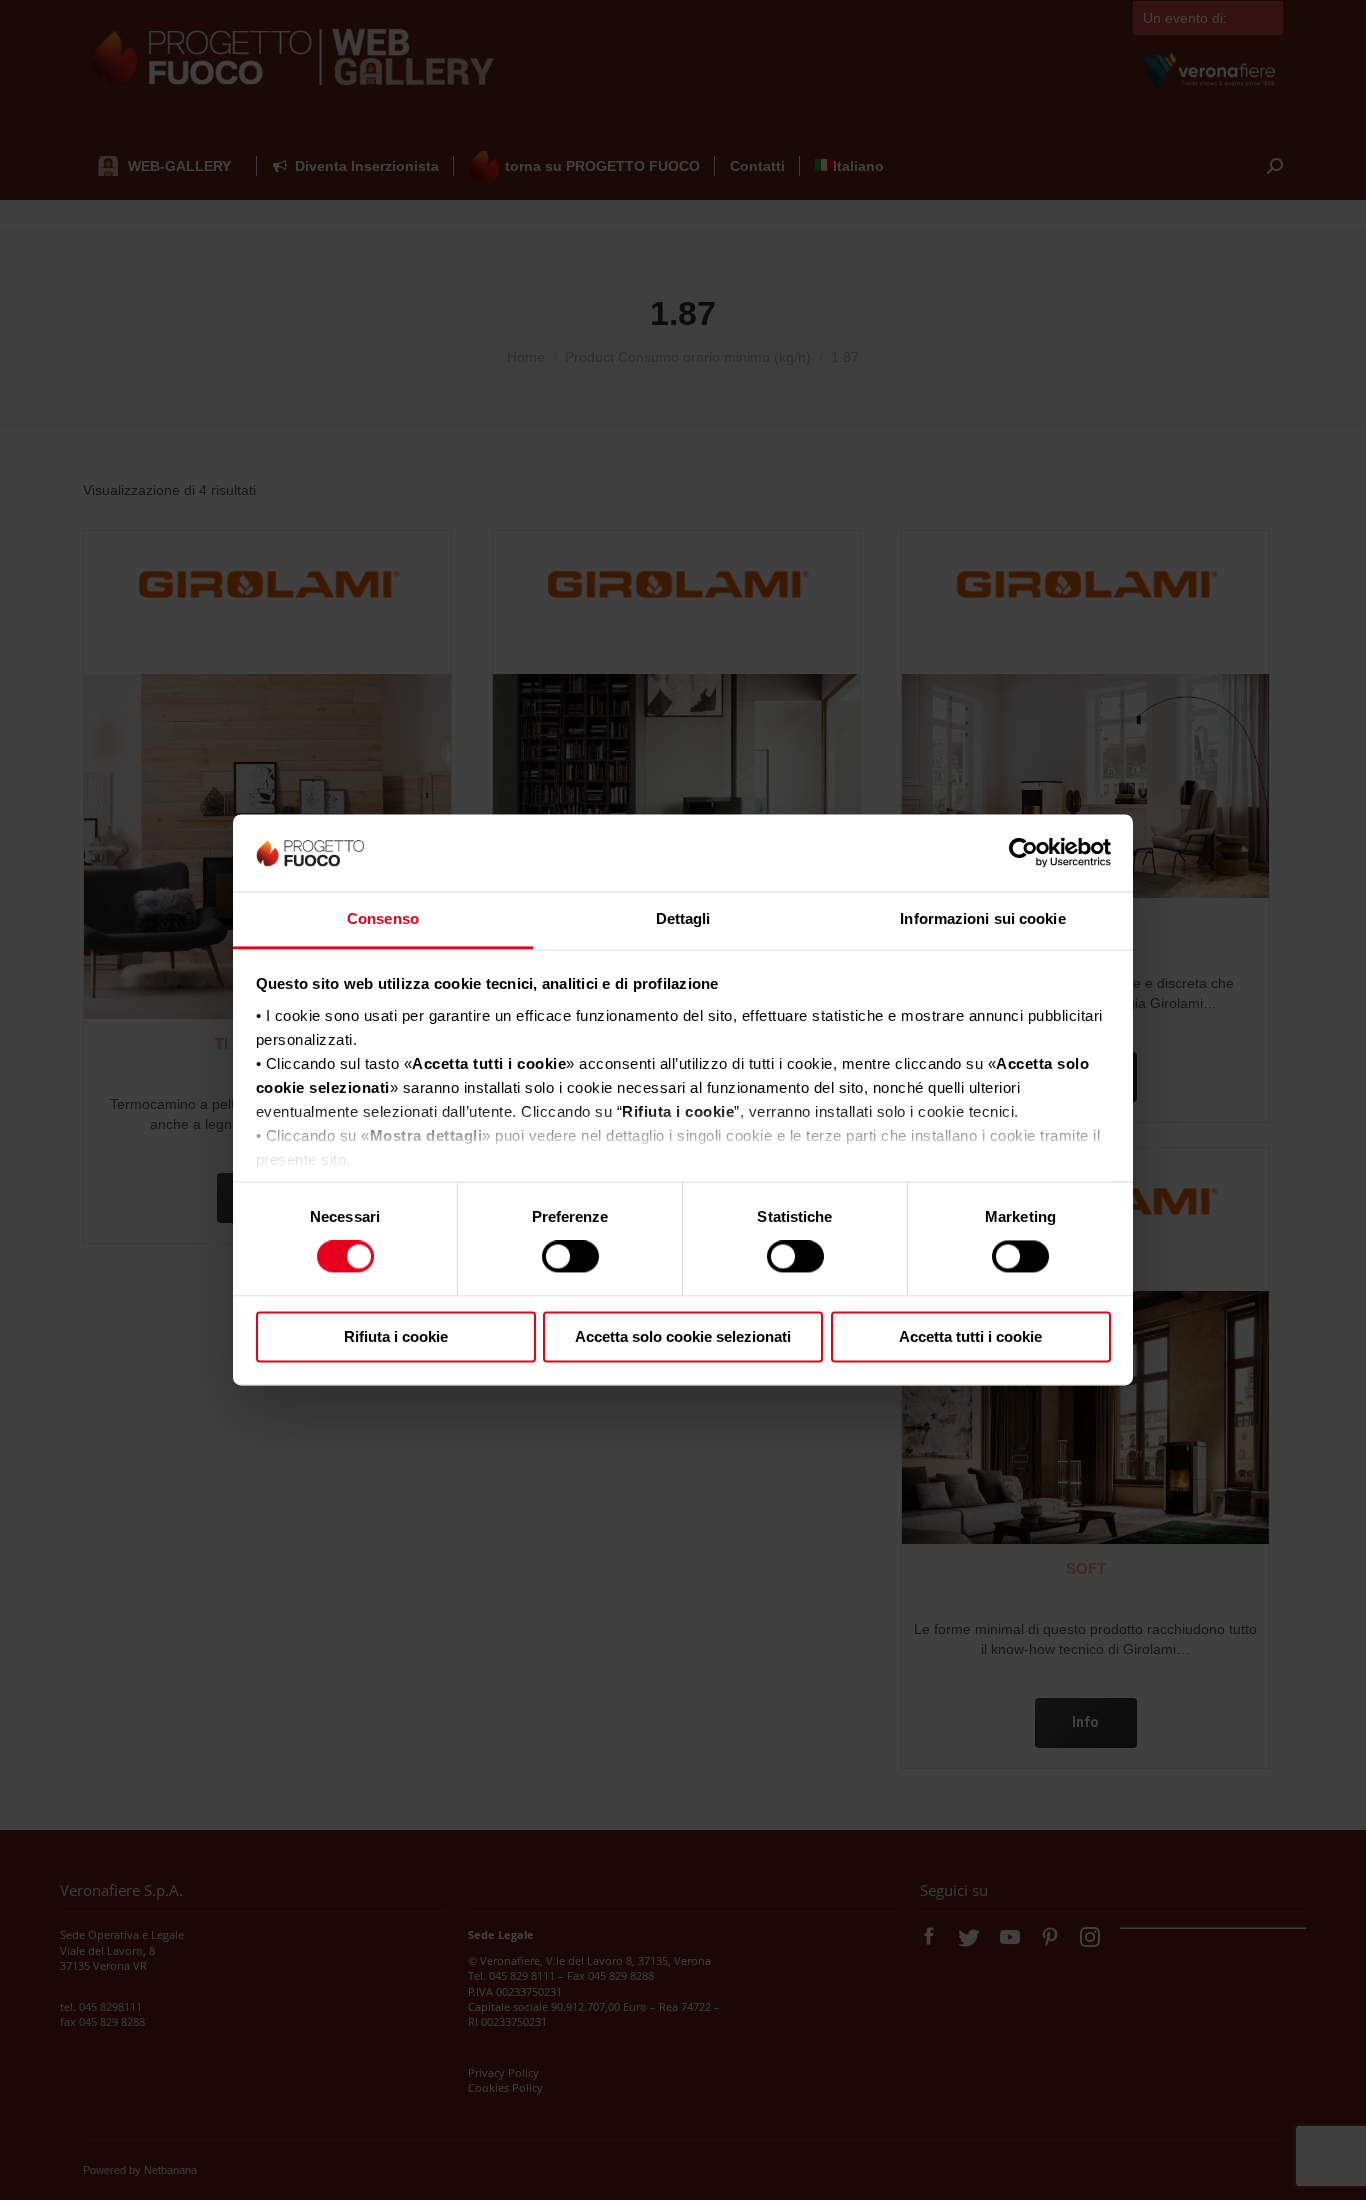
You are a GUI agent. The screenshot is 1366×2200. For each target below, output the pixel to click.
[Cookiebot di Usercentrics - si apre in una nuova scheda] (1023, 853)
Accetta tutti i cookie (970, 1336)
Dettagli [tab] (683, 918)
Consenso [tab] (383, 918)
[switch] (570, 1257)
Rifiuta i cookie (396, 1336)
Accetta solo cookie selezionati (683, 1336)
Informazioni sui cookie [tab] (982, 918)
